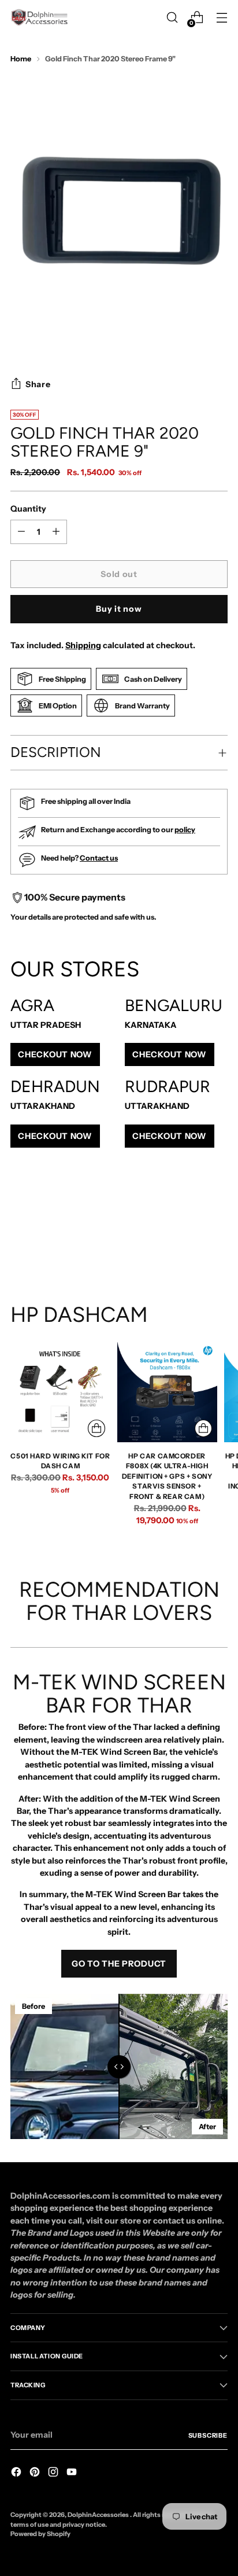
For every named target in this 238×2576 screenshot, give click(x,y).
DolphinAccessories (99, 2515)
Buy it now (119, 609)
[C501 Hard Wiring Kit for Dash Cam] (60, 1392)
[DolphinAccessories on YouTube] (73, 2474)
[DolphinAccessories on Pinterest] (36, 2474)
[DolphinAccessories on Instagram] (54, 2474)
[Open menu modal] (222, 18)
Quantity (28, 509)
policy (185, 830)
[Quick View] (96, 1428)
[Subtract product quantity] (56, 532)
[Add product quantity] (21, 532)
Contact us (99, 858)
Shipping (83, 645)
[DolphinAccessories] (39, 17)
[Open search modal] (172, 18)
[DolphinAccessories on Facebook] (17, 2474)
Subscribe (208, 2435)
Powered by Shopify (40, 2534)
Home (21, 59)
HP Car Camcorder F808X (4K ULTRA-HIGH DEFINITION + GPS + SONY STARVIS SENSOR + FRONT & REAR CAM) (167, 1476)
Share (38, 384)
